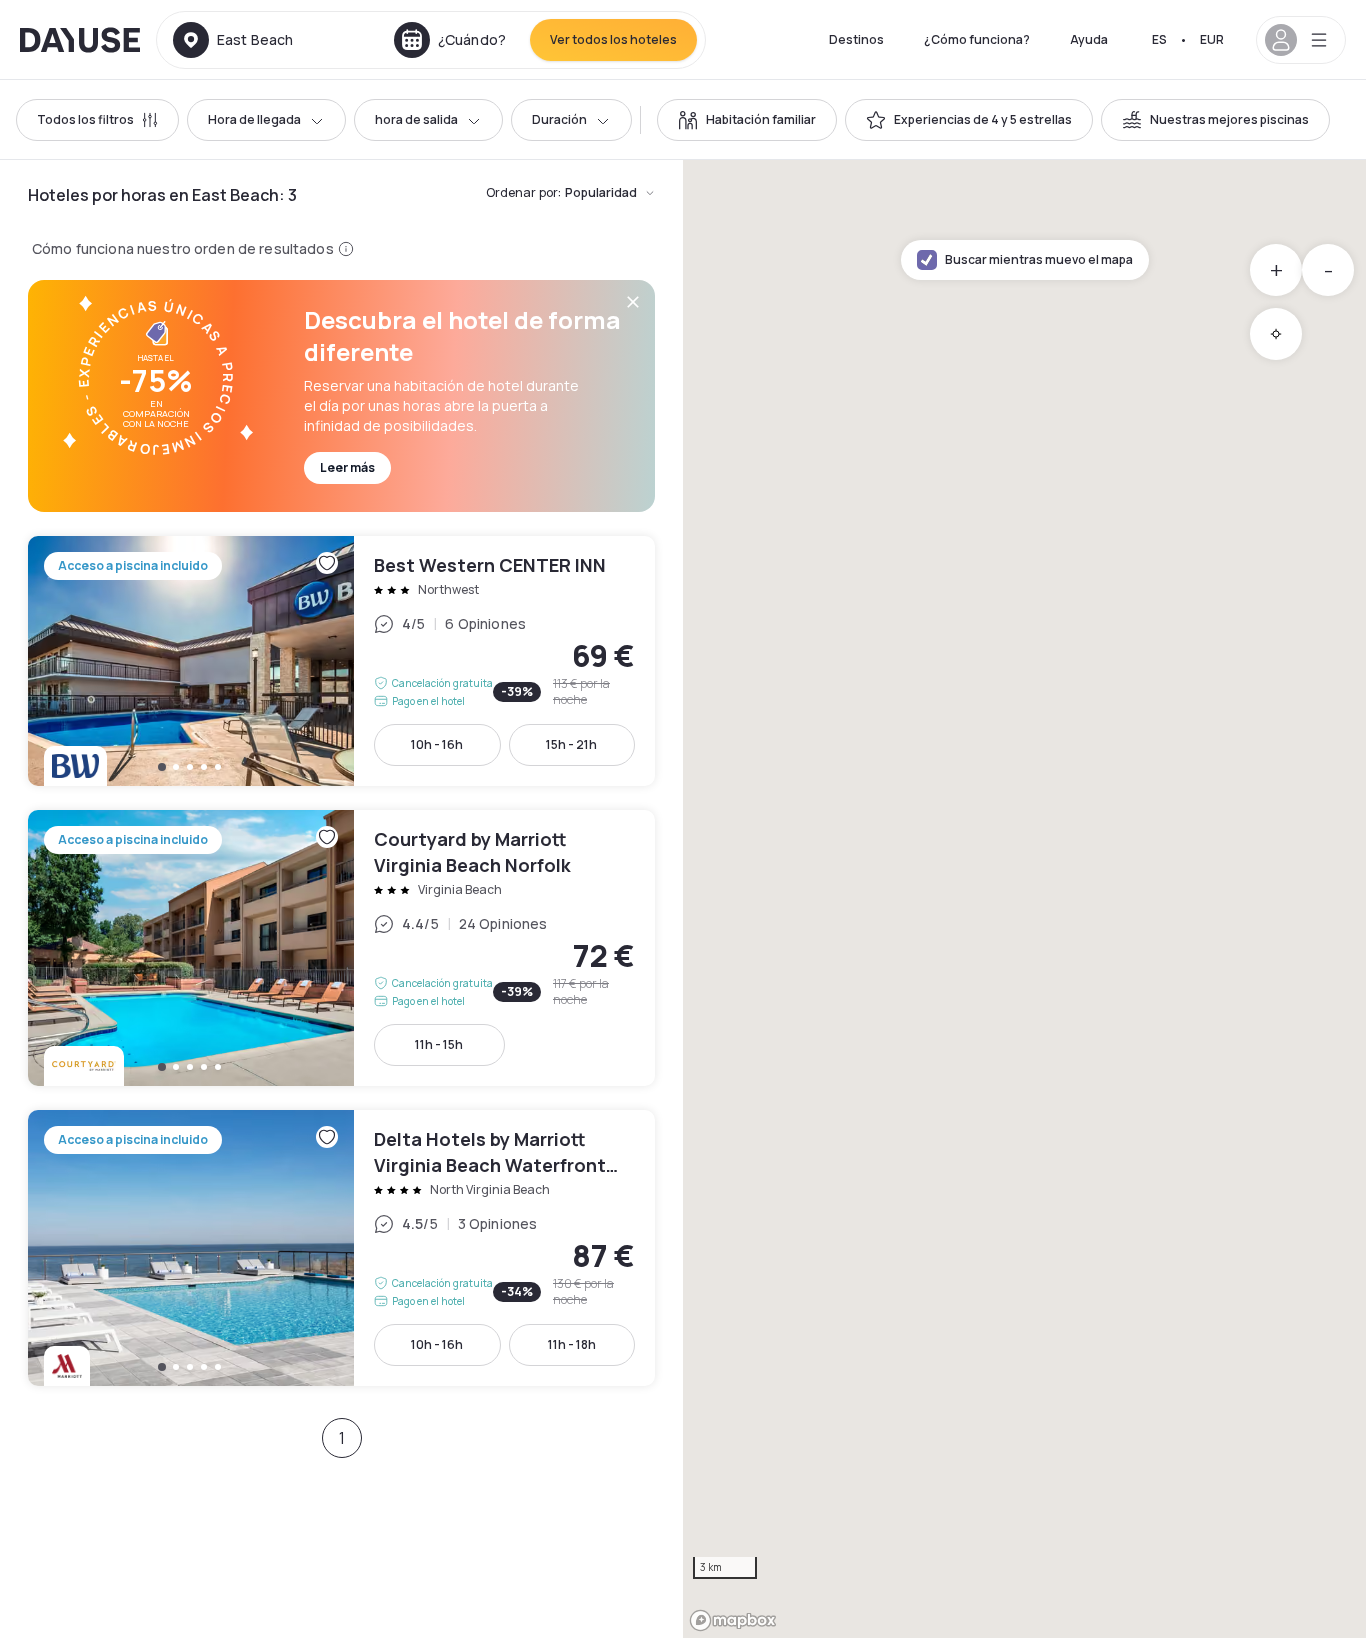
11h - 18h (572, 1344)
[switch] (747, 120)
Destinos (856, 39)
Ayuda (1089, 39)
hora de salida (416, 119)
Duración (559, 119)
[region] (1024, 899)
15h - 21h (571, 744)
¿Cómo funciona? (977, 39)
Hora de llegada (254, 119)
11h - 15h (439, 1044)
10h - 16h (437, 744)
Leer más (347, 467)
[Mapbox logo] (733, 1620)
